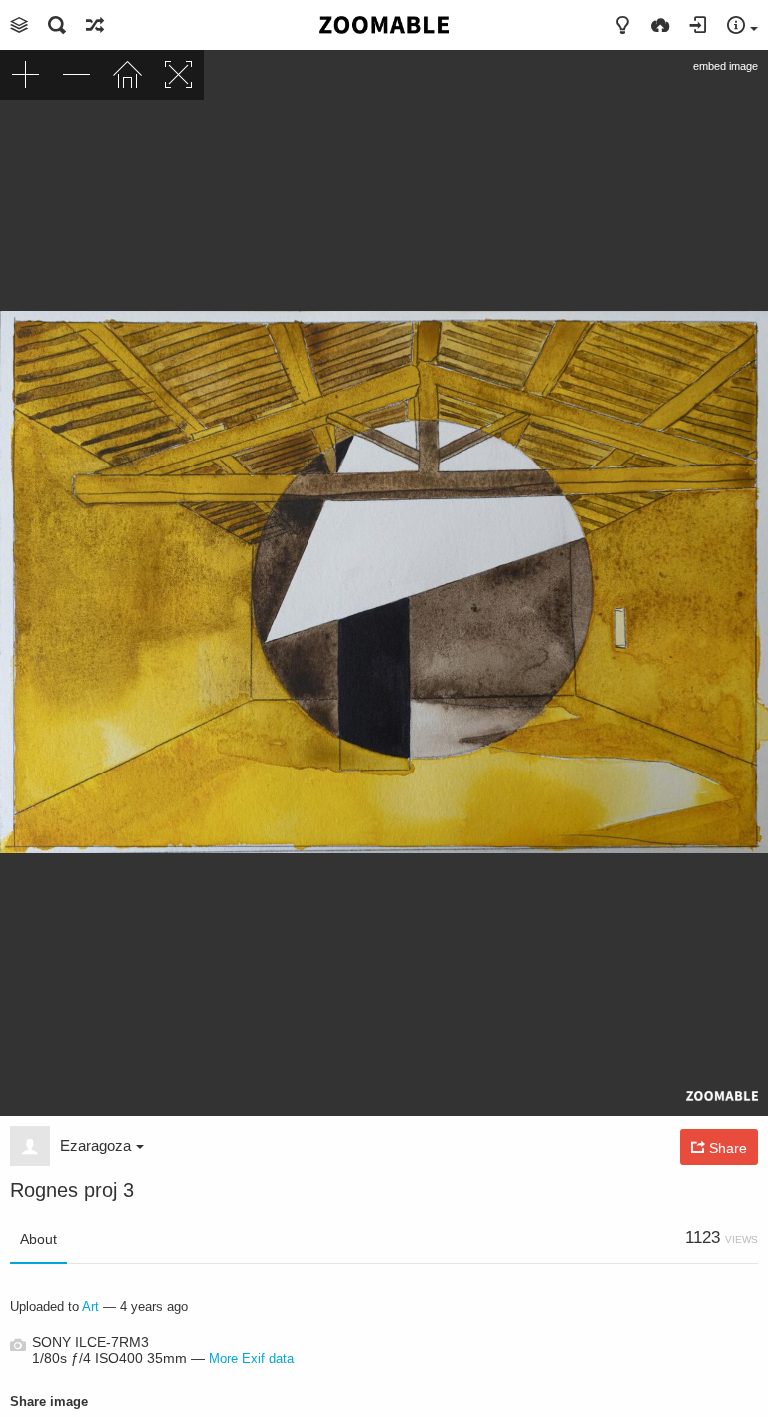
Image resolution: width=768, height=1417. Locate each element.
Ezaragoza (95, 1145)
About (38, 1239)
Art (90, 1306)
